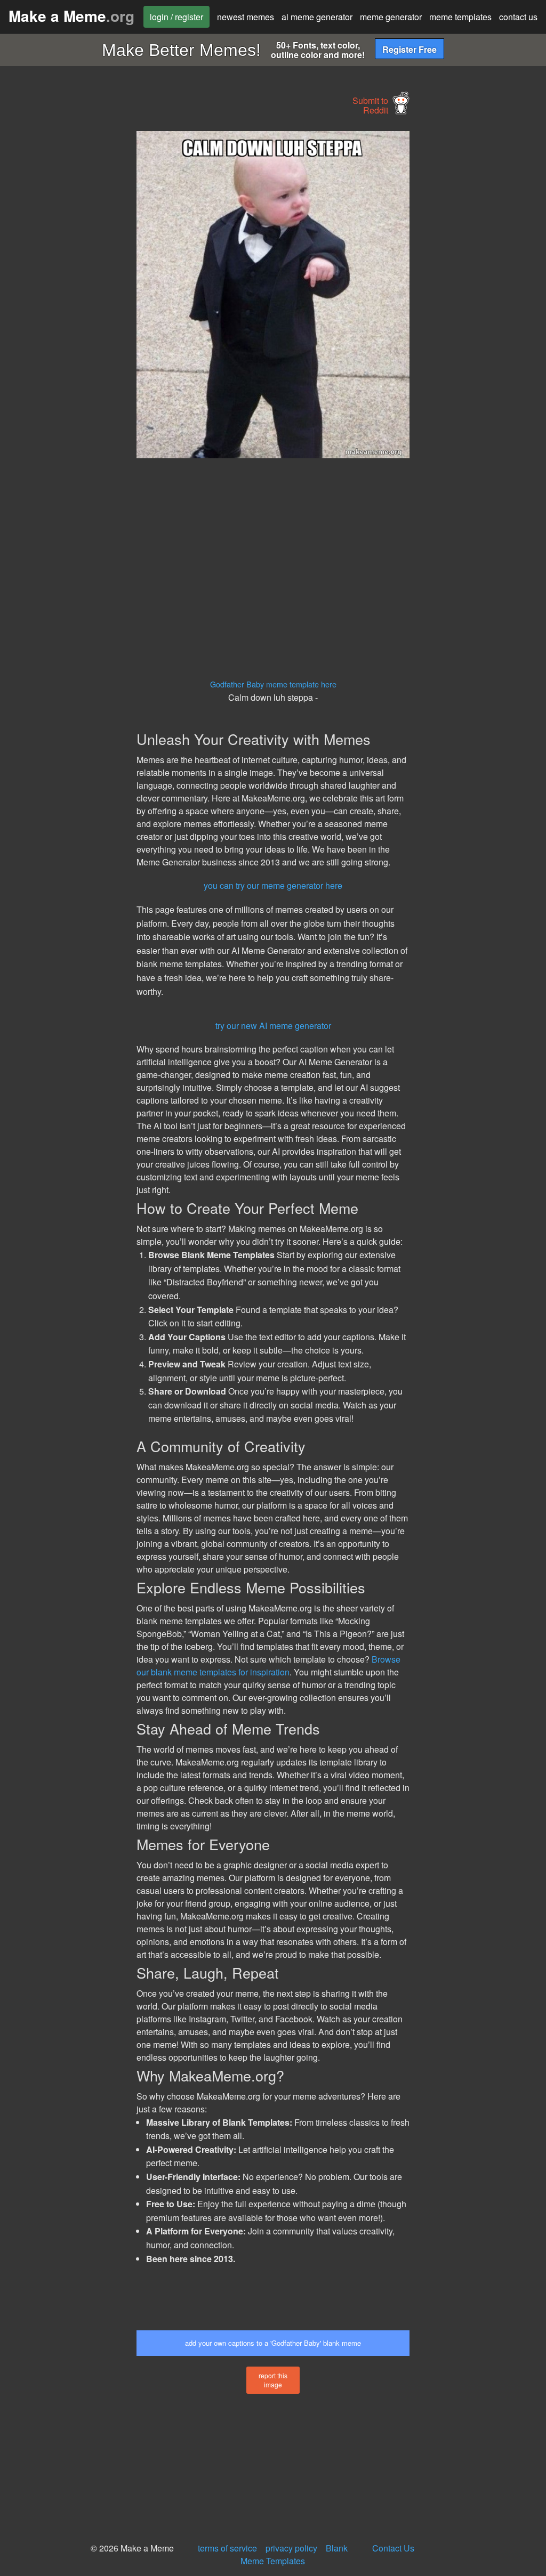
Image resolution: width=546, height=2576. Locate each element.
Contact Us (393, 2548)
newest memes (246, 17)
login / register (176, 17)
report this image (273, 2380)
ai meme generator (317, 17)
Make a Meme (71, 16)
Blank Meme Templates (294, 2554)
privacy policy (291, 2548)
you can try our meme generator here (273, 885)
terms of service (227, 2548)
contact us (518, 17)
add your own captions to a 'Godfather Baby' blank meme (273, 2343)
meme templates (460, 17)
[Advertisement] (80, 291)
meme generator (391, 17)
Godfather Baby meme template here (273, 684)
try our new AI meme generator (273, 1026)
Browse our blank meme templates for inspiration (268, 1666)
